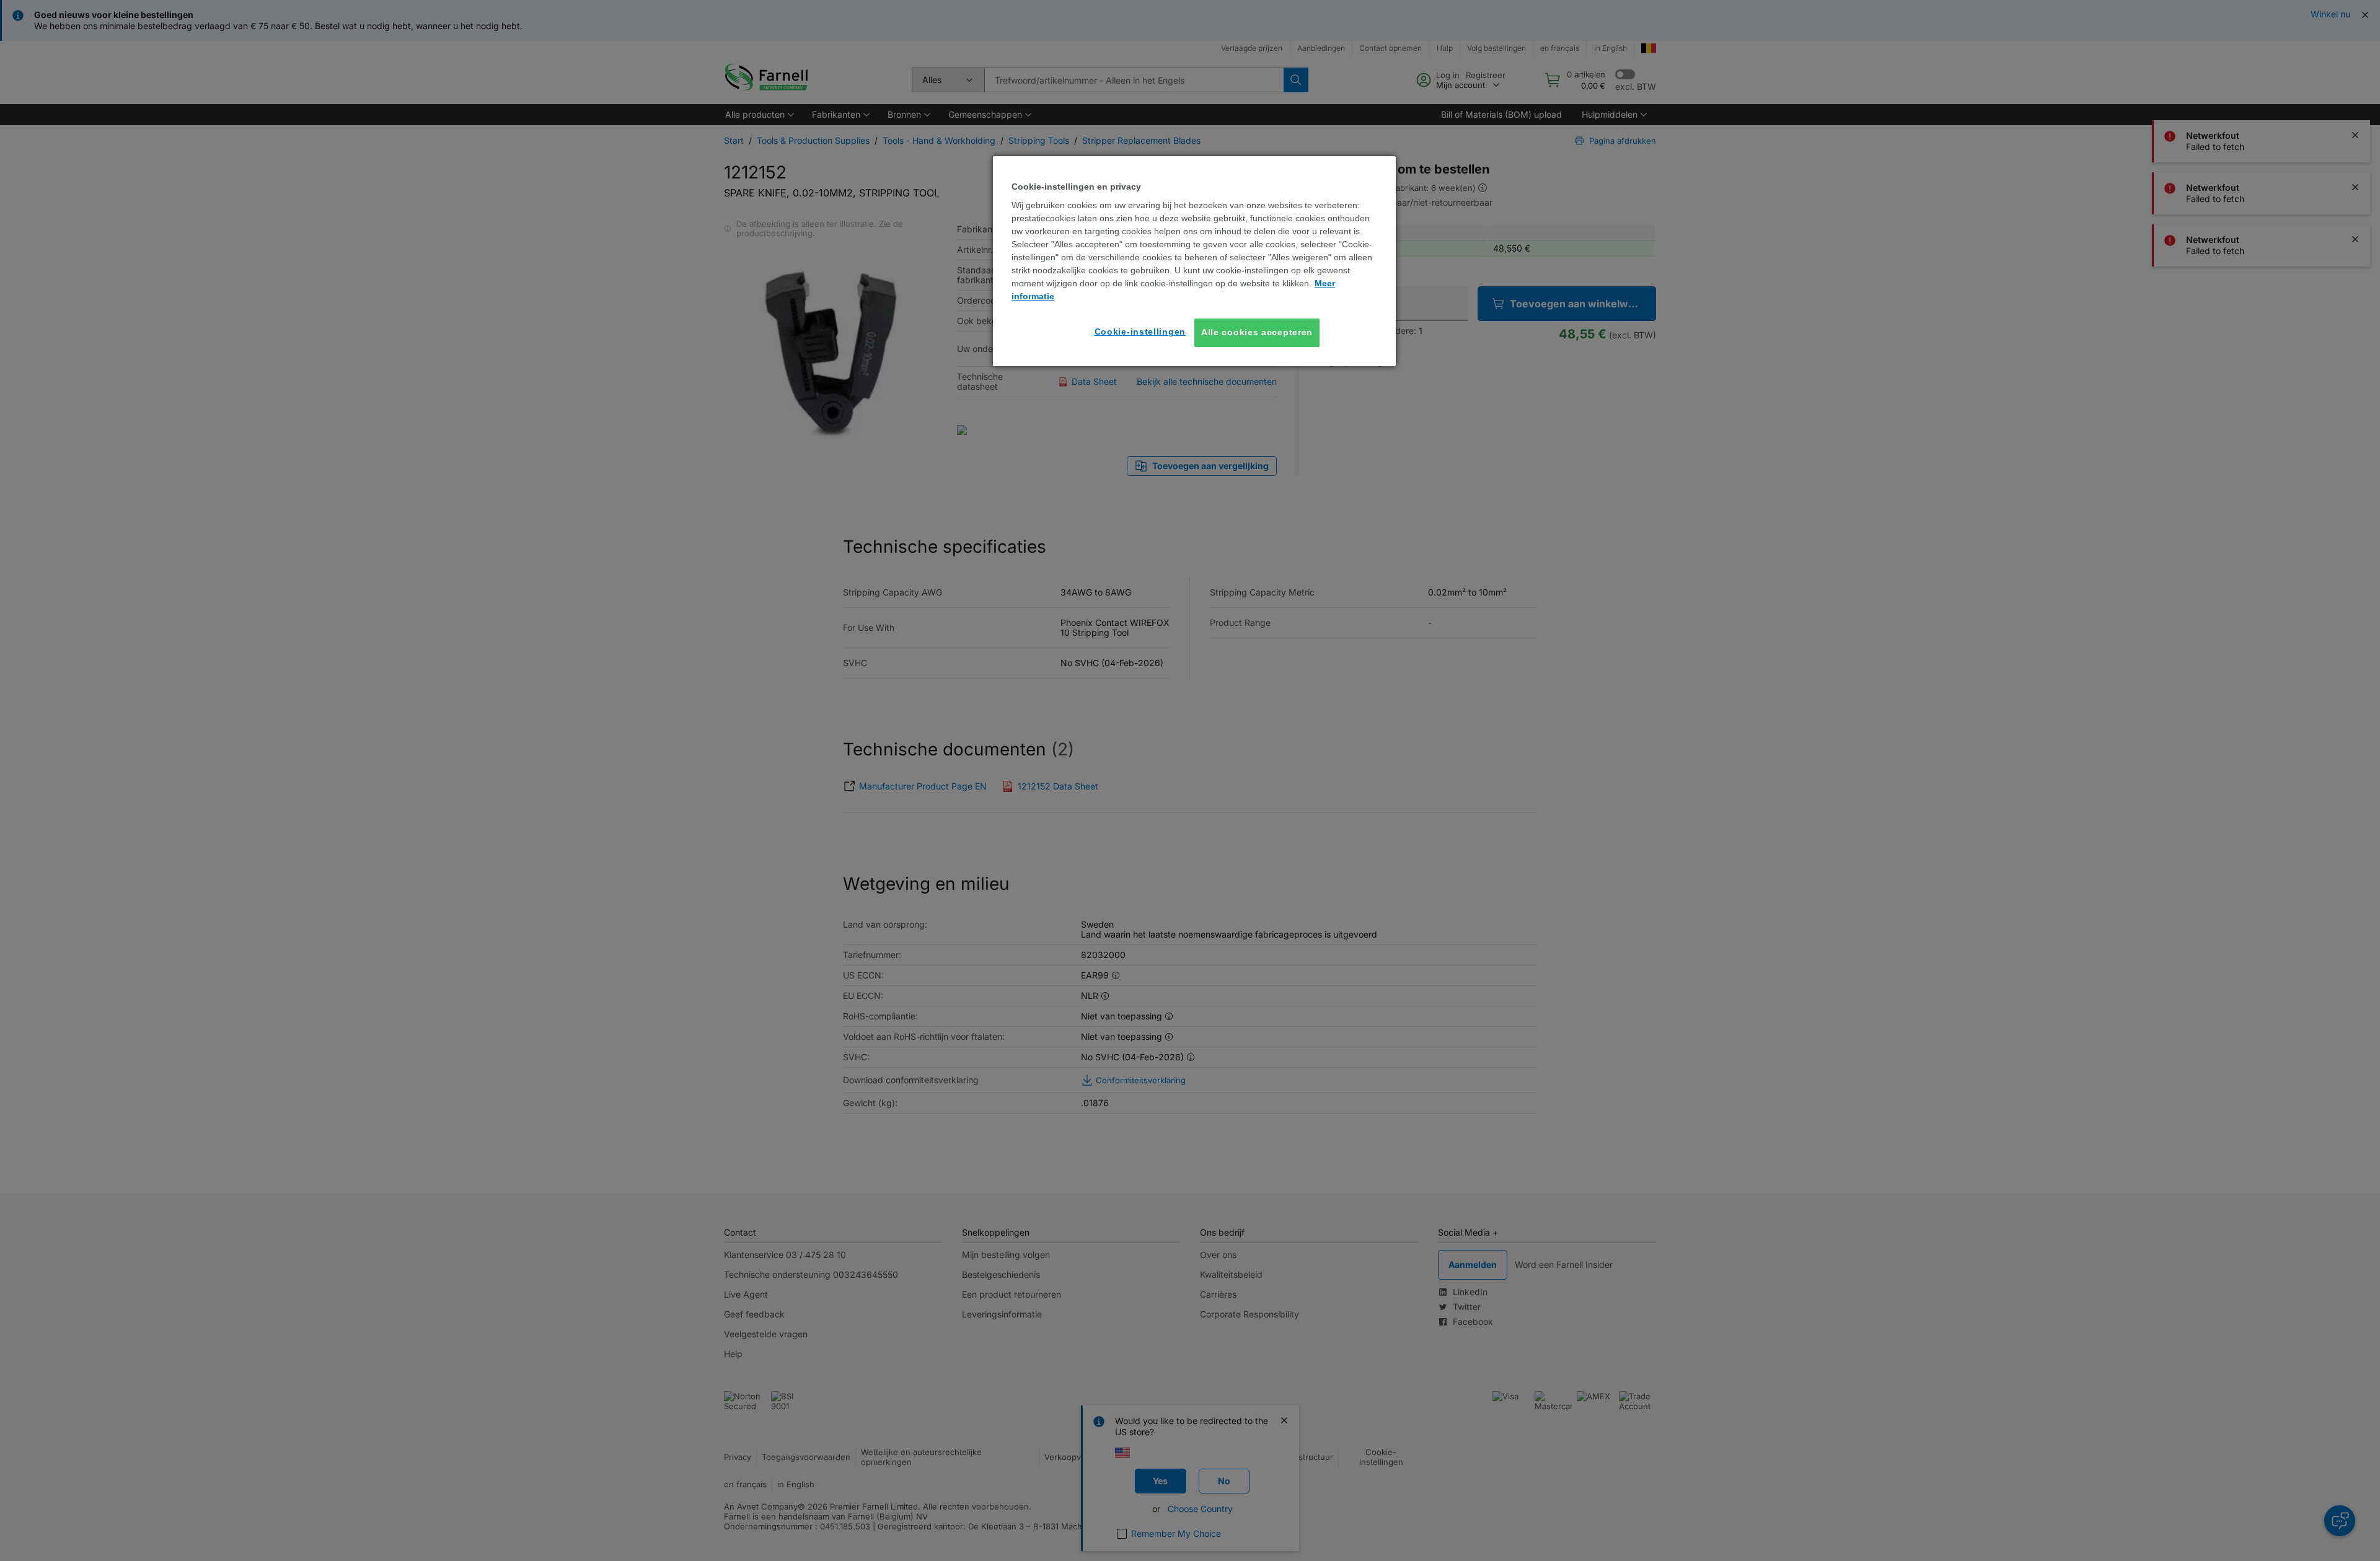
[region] (1194, 261)
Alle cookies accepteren (1257, 332)
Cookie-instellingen (1140, 332)
